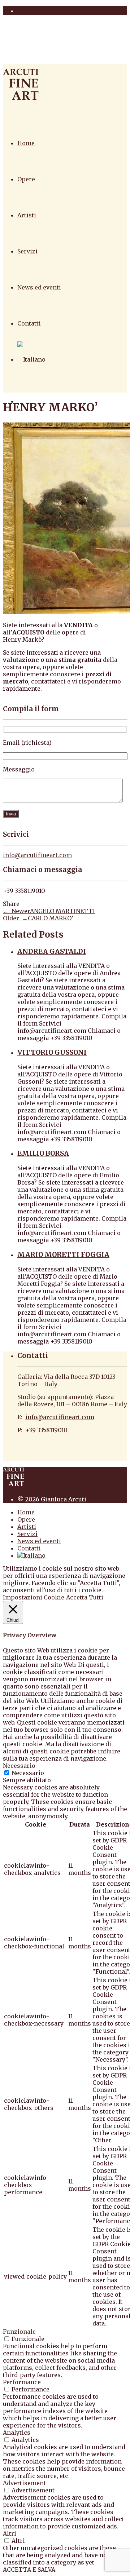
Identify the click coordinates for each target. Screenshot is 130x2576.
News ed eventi (39, 287)
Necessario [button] (19, 1766)
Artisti (27, 215)
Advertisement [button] (24, 2483)
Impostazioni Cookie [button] (34, 1597)
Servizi (27, 251)
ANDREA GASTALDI (52, 951)
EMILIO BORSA (43, 1153)
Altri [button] (10, 2533)
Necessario (28, 1773)
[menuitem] (31, 359)
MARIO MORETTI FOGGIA (63, 1255)
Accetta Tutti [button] (85, 1597)
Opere (26, 179)
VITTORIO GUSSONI (52, 1052)
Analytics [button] (17, 2433)
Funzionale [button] (19, 2332)
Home (26, 143)
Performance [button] (22, 2382)
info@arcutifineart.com (37, 855)
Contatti (29, 323)
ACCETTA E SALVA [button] (29, 2570)
